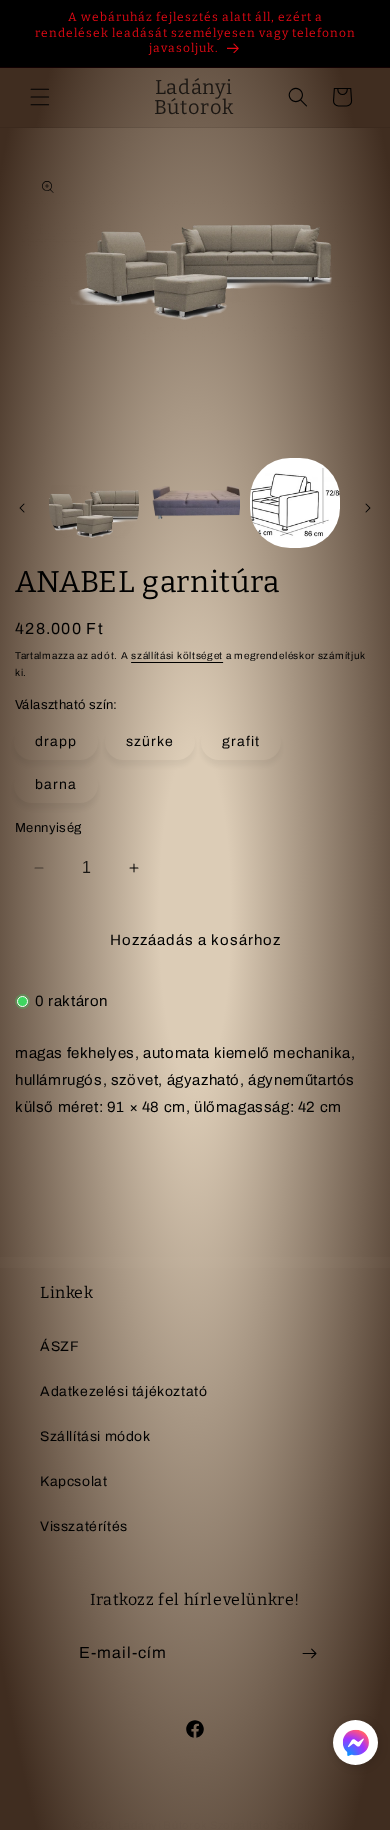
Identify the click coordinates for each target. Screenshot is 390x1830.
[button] (40, 97)
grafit (241, 741)
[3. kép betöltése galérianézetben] (295, 503)
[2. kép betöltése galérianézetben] (194, 503)
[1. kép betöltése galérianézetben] (94, 503)
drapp (56, 741)
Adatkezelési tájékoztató (123, 1391)
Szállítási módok (95, 1436)
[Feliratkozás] (309, 1653)
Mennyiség (48, 828)
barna (56, 784)
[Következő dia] (368, 508)
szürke (150, 741)
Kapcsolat (73, 1481)
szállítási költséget (177, 655)
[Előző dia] (22, 508)
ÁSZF (59, 1346)
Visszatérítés (84, 1526)
